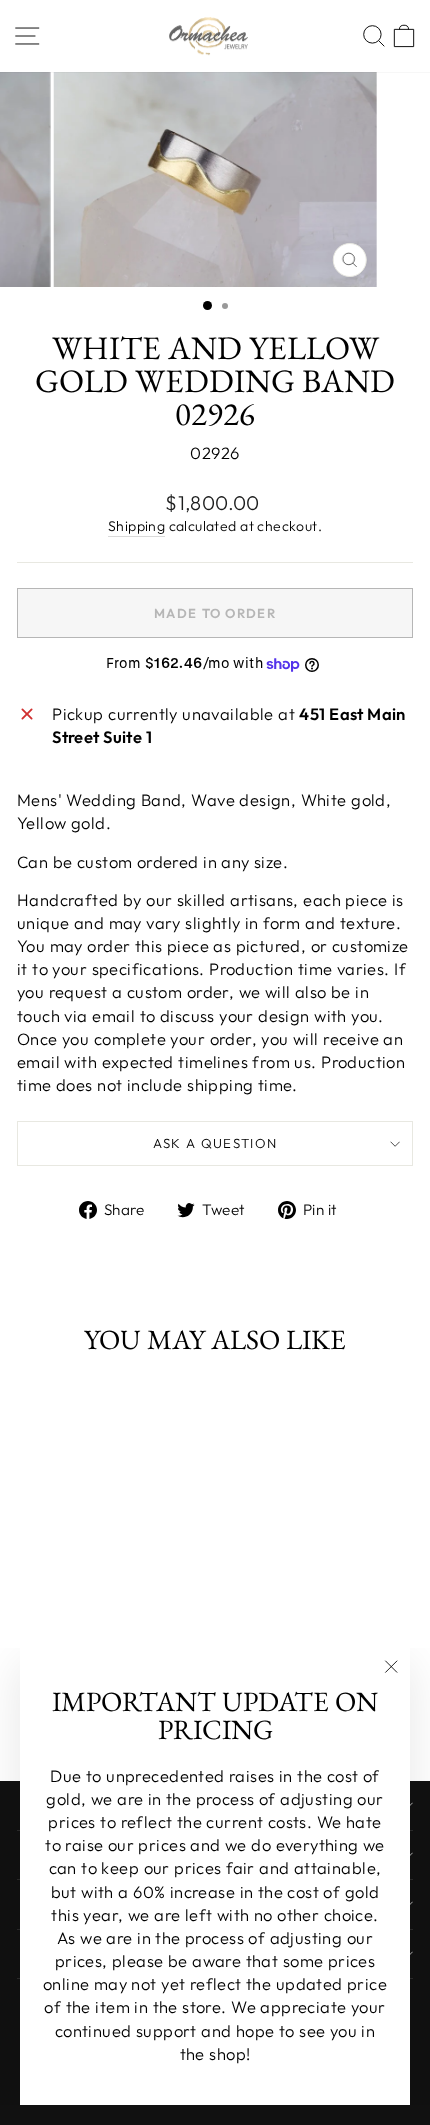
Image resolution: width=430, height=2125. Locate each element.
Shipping (136, 526)
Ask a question (215, 1143)
